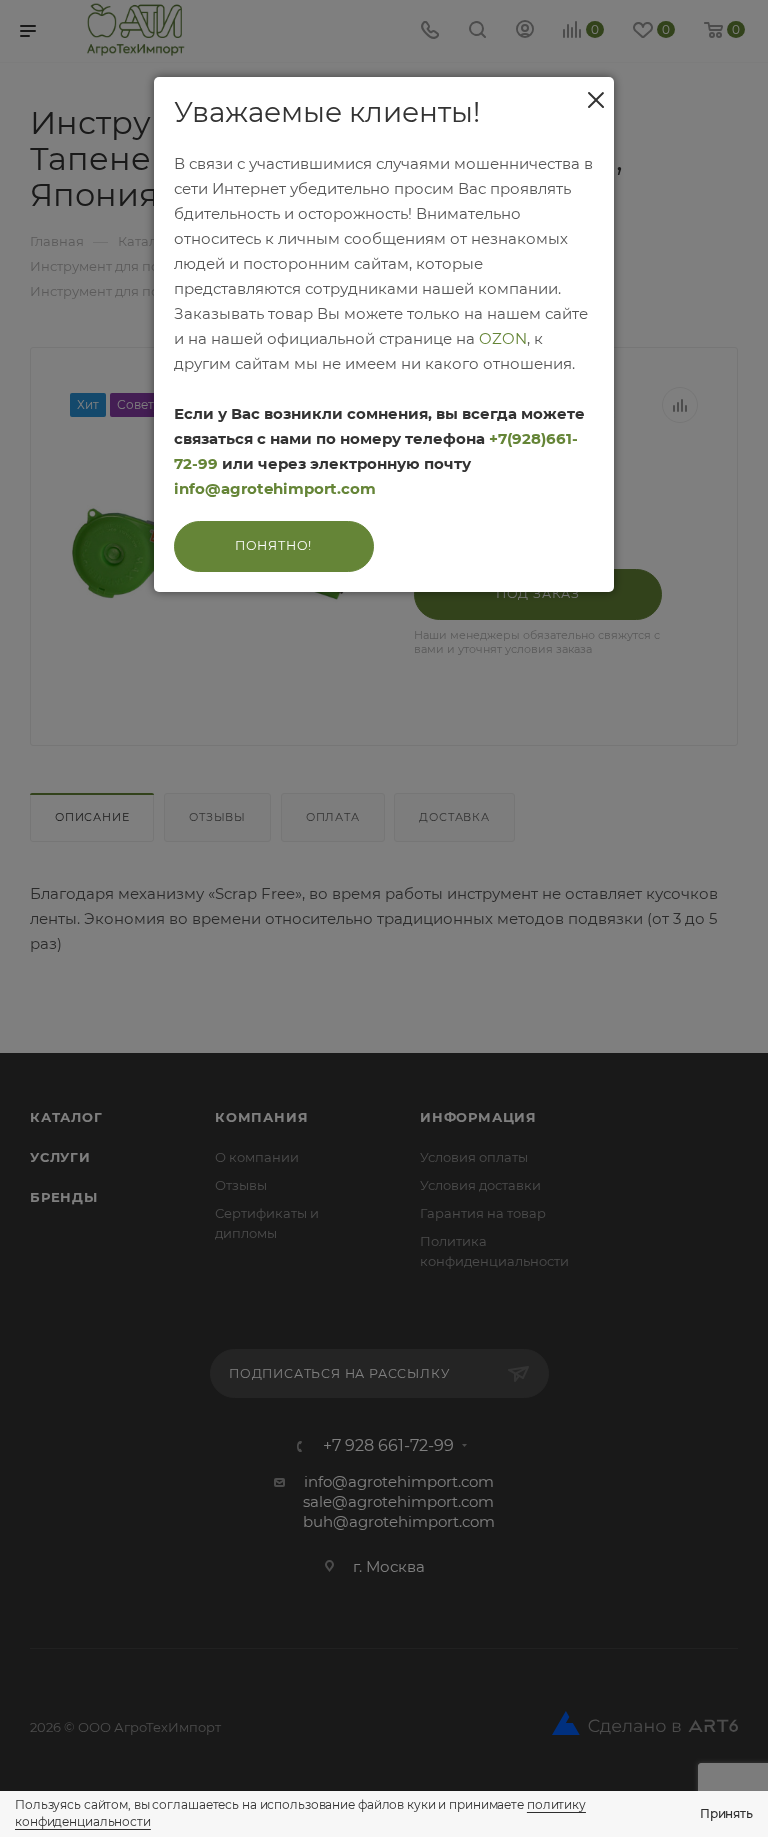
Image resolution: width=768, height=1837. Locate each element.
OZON (503, 338)
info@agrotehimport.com (275, 488)
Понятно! (273, 545)
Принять (726, 1813)
